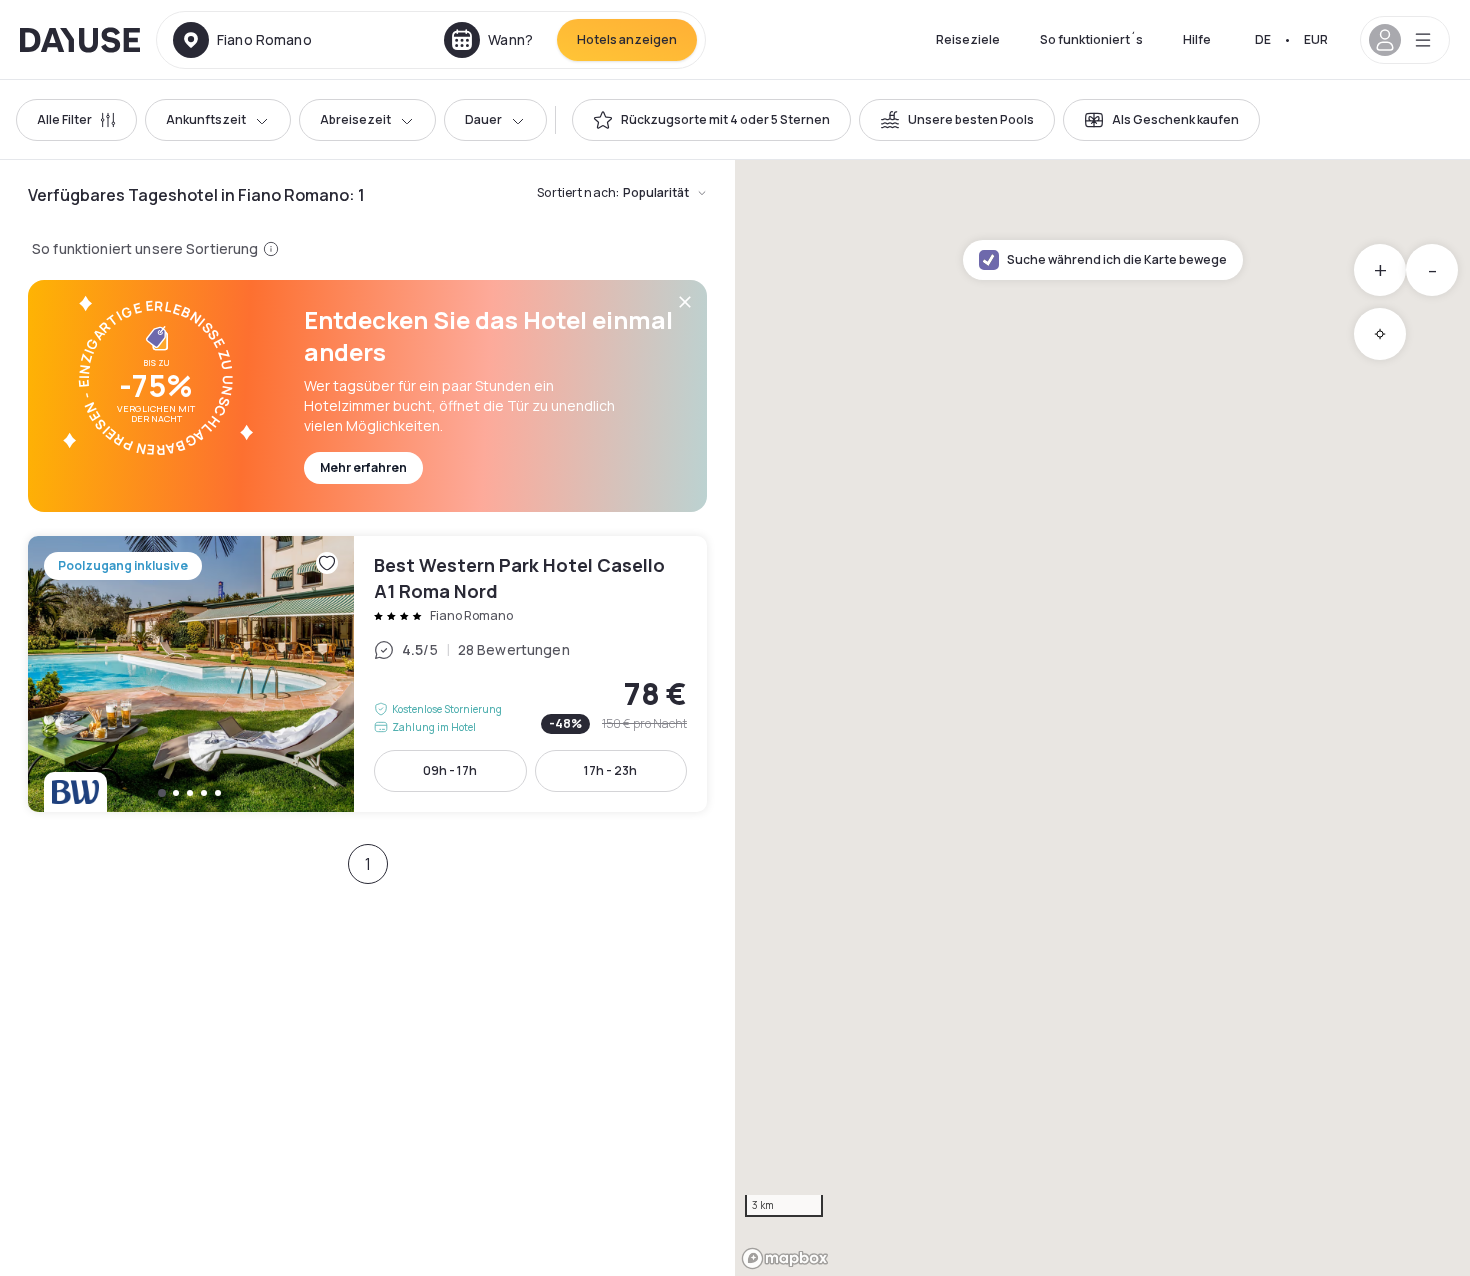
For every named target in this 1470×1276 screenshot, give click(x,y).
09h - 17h (450, 770)
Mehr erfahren (363, 467)
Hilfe (1197, 39)
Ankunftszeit (206, 119)
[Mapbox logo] (785, 1258)
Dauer (483, 119)
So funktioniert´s (1091, 39)
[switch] (711, 120)
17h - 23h (610, 770)
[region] (1102, 718)
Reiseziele (968, 39)
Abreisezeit (355, 119)
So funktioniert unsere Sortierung (145, 248)
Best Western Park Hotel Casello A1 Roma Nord (367, 674)
